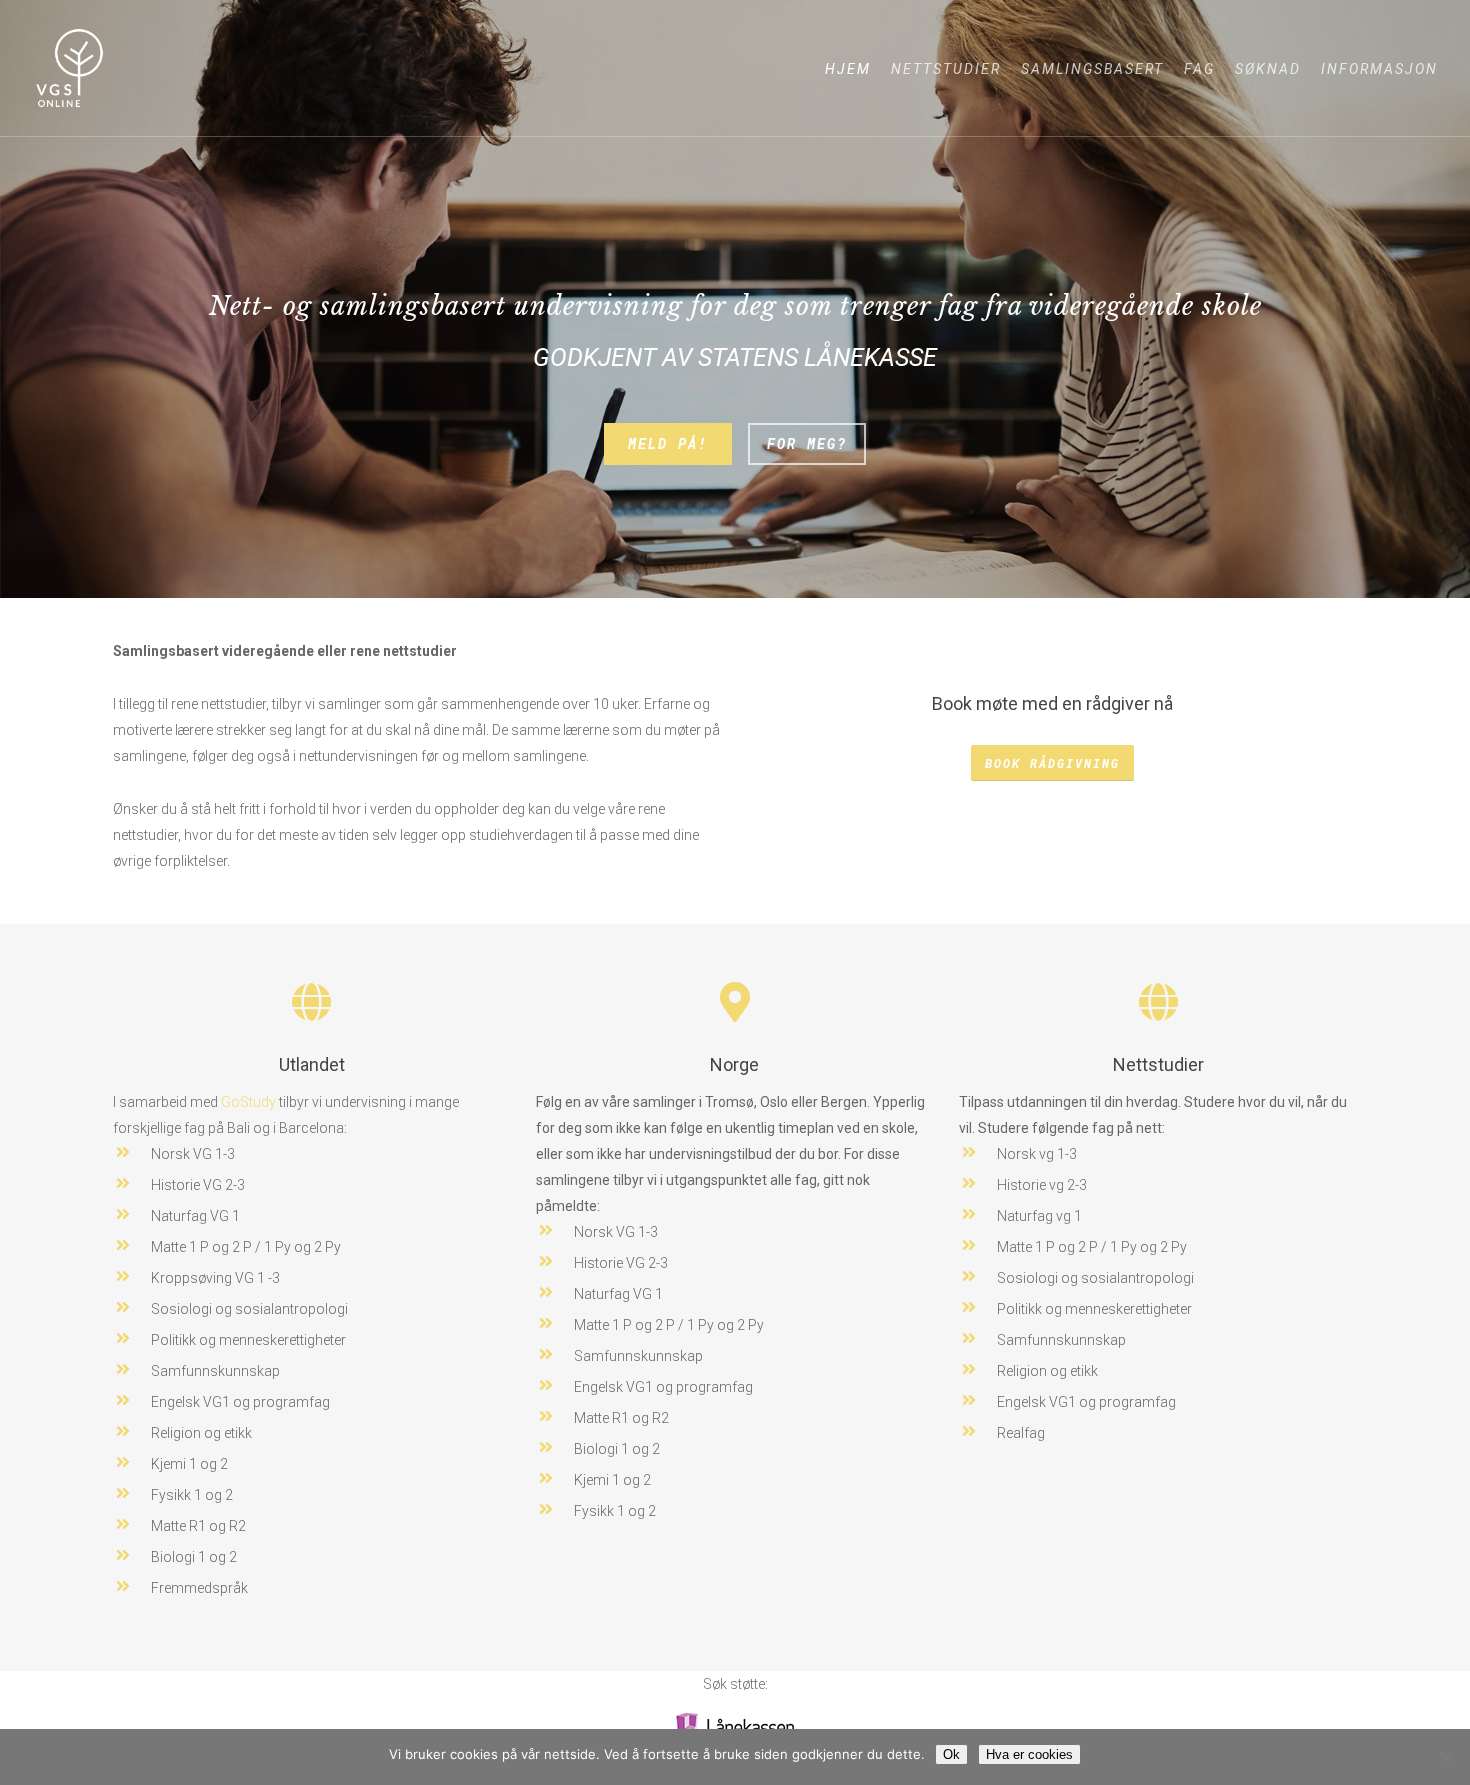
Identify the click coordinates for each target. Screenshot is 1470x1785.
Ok (951, 1754)
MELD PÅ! (668, 443)
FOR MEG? (807, 443)
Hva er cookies (1029, 1754)
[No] (1445, 1757)
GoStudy (248, 1102)
